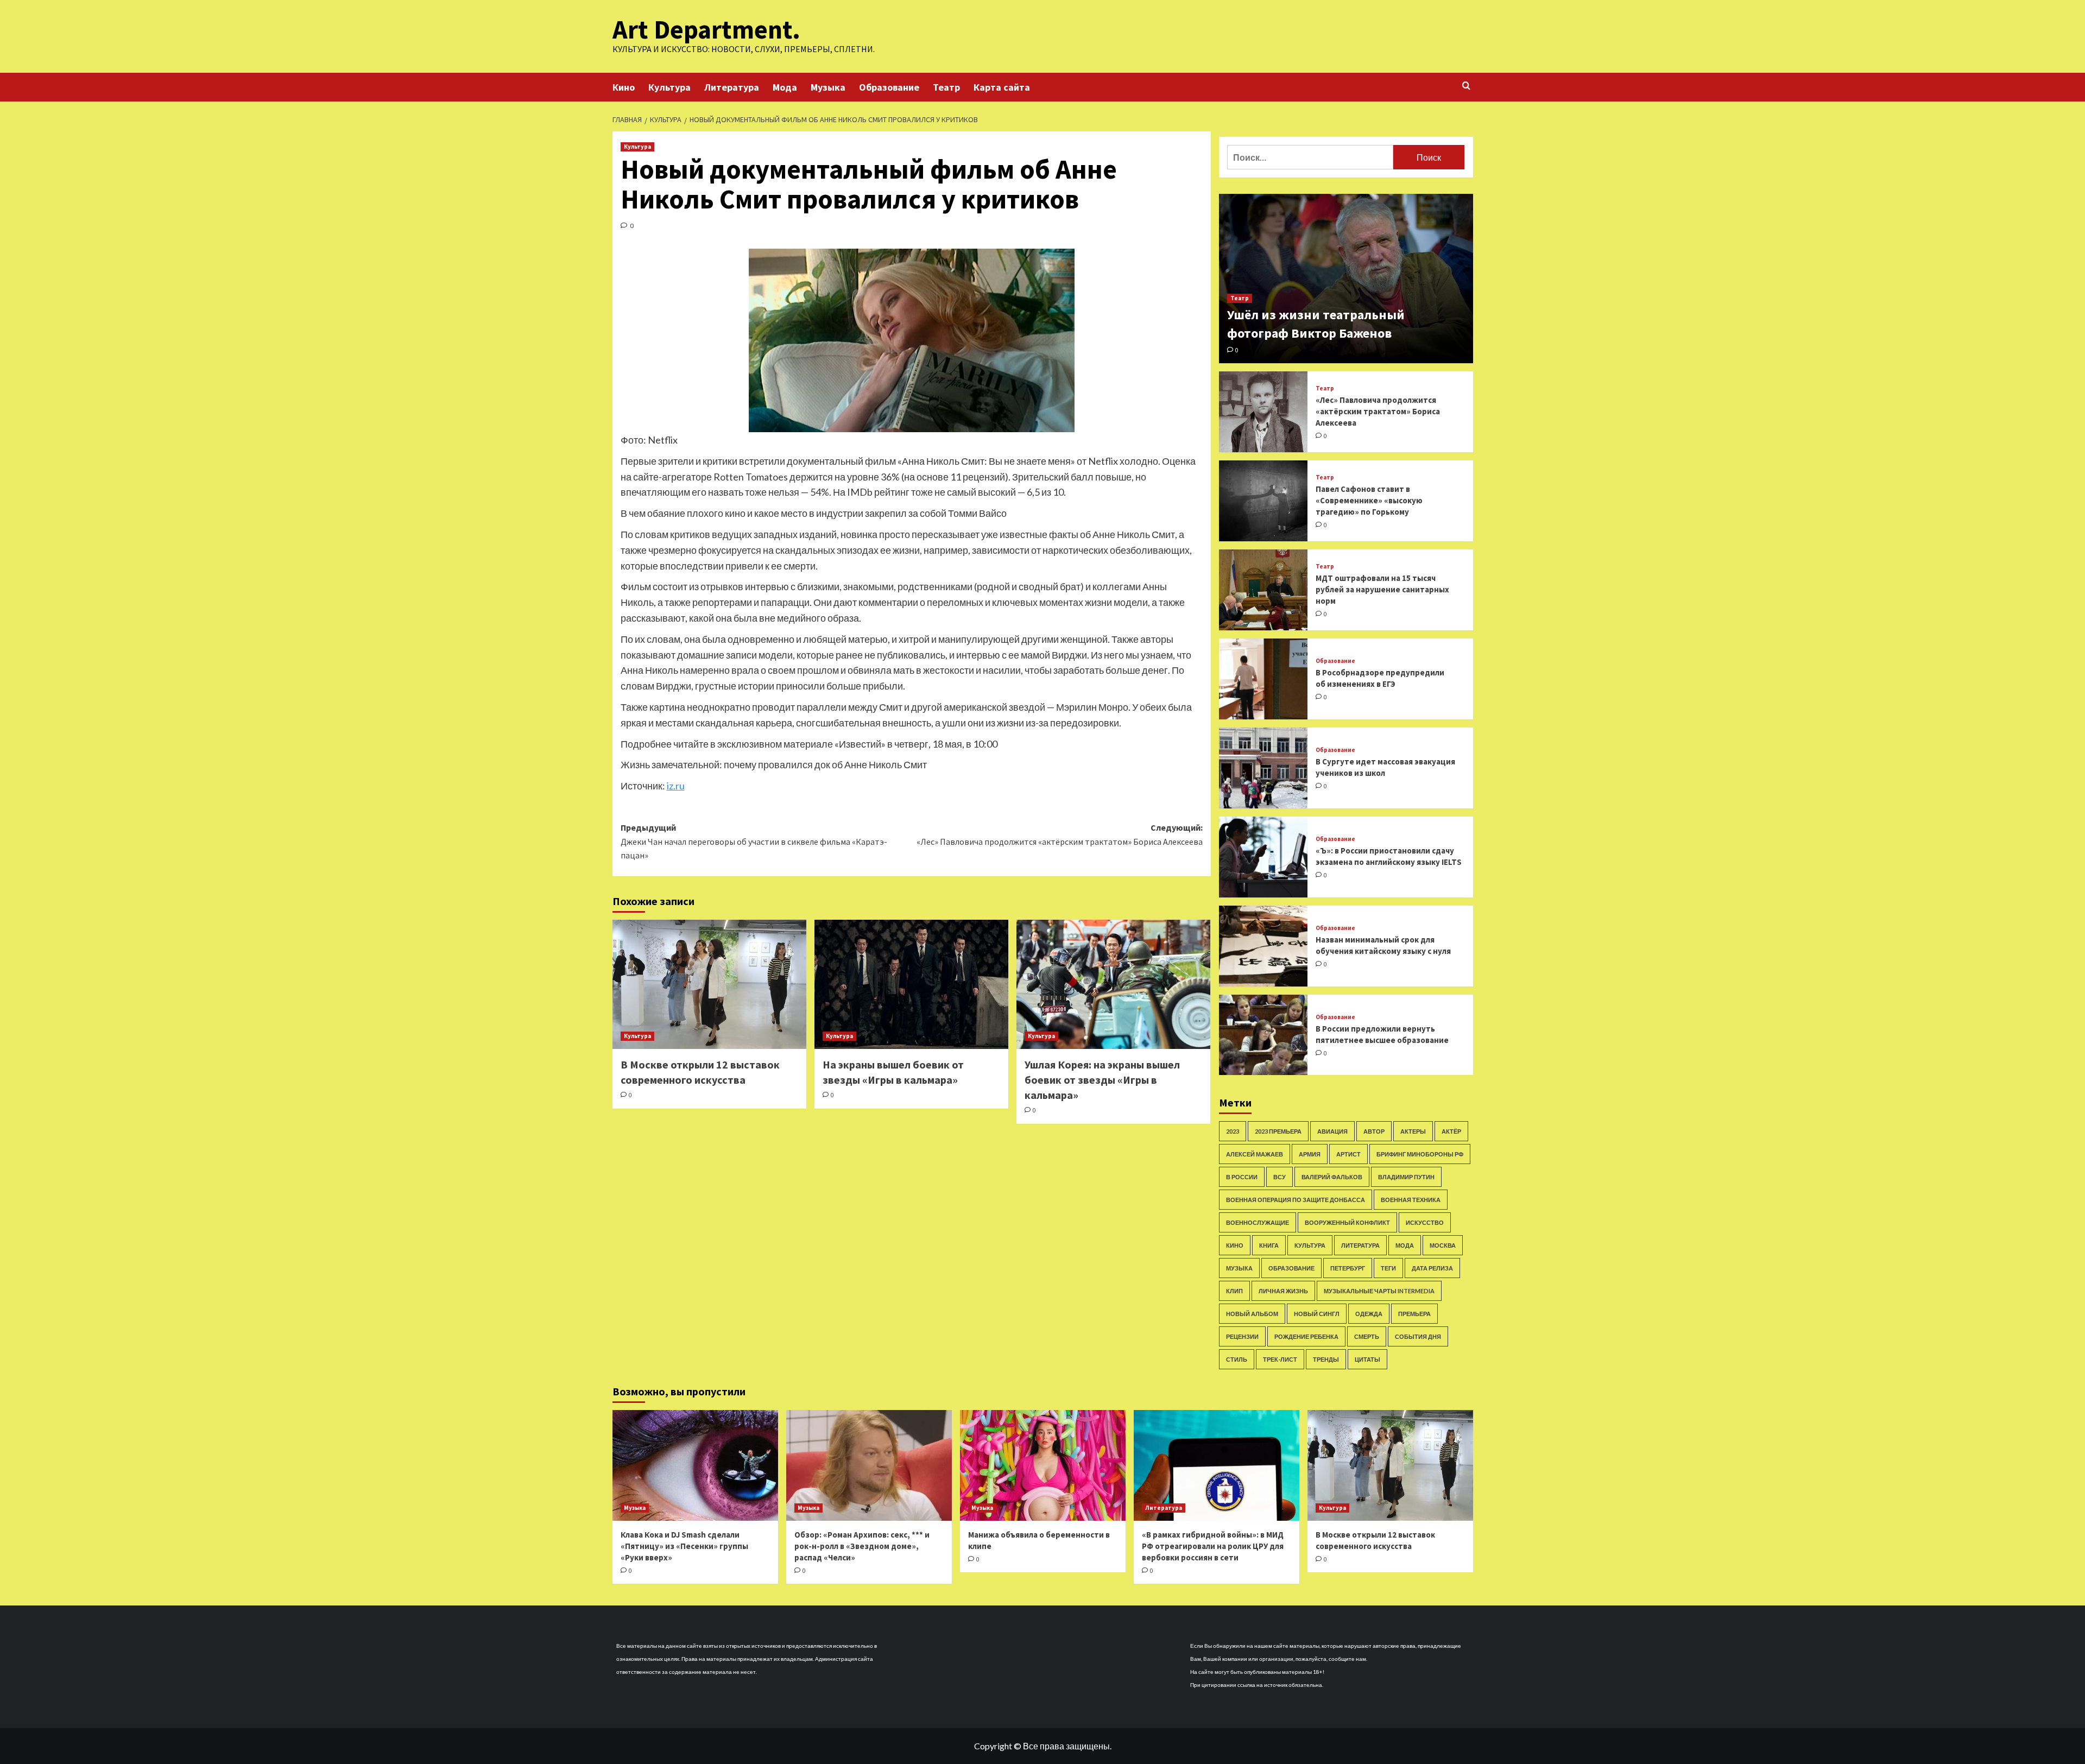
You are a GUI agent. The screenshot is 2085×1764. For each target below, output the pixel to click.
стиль (1237, 1359)
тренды (1326, 1359)
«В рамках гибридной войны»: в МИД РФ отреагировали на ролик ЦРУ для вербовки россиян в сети (1213, 1546)
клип (1234, 1291)
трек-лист (1280, 1359)
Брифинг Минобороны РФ (1420, 1154)
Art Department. (706, 29)
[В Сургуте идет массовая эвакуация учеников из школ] (1263, 768)
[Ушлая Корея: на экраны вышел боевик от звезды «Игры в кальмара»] (1113, 984)
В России (1242, 1177)
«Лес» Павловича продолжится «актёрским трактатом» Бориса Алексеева (1378, 411)
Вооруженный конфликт (1347, 1222)
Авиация (1332, 1131)
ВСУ (1280, 1177)
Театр (946, 87)
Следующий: (1060, 834)
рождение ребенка (1306, 1336)
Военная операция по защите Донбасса (1296, 1200)
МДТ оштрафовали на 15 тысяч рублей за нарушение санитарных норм (1382, 589)
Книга (1269, 1245)
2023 (1233, 1131)
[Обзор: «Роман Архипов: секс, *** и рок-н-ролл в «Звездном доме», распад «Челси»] (869, 1465)
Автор (1374, 1131)
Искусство (1425, 1222)
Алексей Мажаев (1255, 1154)
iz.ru (676, 786)
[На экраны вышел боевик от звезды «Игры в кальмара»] (911, 984)
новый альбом (1252, 1314)
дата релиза (1432, 1268)
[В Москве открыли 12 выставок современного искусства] (709, 984)
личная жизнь (1283, 1291)
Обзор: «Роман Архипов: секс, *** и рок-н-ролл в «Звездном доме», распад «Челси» (862, 1546)
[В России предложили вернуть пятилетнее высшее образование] (1263, 1035)
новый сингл (1317, 1314)
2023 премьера (1278, 1131)
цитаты (1367, 1359)
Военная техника (1411, 1200)
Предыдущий (754, 841)
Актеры (1413, 1131)
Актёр (1451, 1131)
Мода (785, 87)
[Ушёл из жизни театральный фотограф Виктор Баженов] (1346, 279)
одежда (1369, 1314)
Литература (732, 87)
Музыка (828, 87)
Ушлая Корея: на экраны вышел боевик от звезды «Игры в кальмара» (1102, 1080)
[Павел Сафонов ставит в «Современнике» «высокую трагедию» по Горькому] (1263, 501)
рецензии (1242, 1336)
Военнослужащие (1258, 1222)
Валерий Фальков (1332, 1177)
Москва (1443, 1245)
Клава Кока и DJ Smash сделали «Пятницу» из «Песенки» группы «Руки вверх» (684, 1546)
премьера (1414, 1314)
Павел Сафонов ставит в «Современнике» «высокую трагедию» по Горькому (1369, 500)
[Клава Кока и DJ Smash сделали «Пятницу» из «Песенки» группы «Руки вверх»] (695, 1465)
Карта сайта (1002, 87)
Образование (889, 87)
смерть (1367, 1336)
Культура (669, 87)
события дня (1418, 1336)
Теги (1388, 1268)
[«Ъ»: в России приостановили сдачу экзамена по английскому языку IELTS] (1263, 857)
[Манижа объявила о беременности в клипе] (1043, 1465)
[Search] (1466, 86)
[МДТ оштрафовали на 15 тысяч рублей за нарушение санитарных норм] (1263, 590)
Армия (1310, 1154)
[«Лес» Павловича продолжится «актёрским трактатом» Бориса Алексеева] (1263, 412)
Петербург (1348, 1268)
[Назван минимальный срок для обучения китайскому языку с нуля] (1263, 946)
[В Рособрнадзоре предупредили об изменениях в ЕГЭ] (1263, 679)
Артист (1348, 1154)
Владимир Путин (1406, 1177)
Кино (624, 87)
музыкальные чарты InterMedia (1379, 1291)
